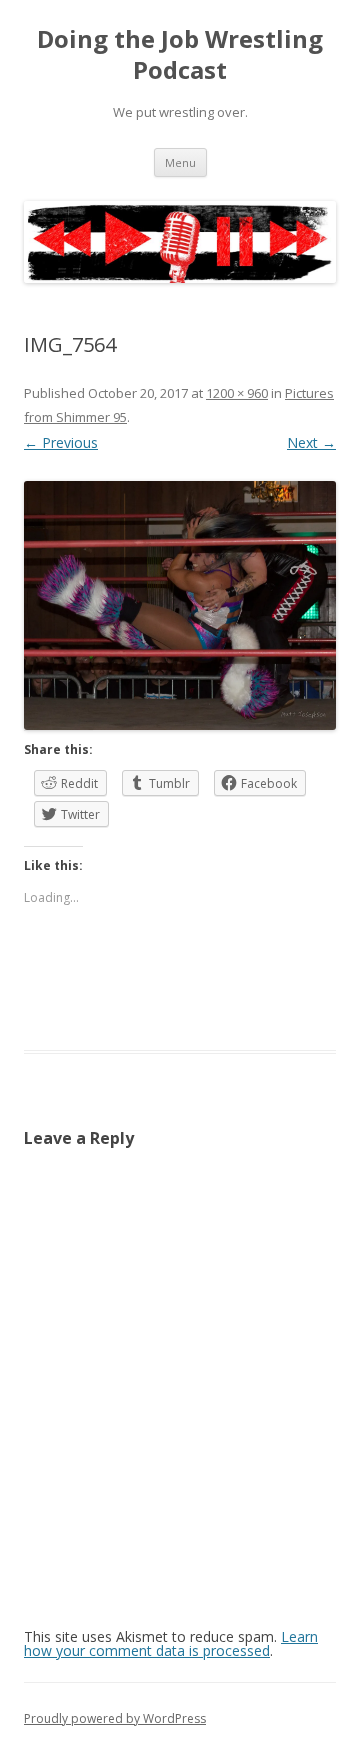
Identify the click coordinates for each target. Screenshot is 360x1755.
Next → (311, 442)
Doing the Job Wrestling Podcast (180, 55)
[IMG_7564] (180, 606)
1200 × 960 (237, 393)
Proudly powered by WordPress (115, 1718)
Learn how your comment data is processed (171, 1643)
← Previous (61, 442)
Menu (180, 162)
